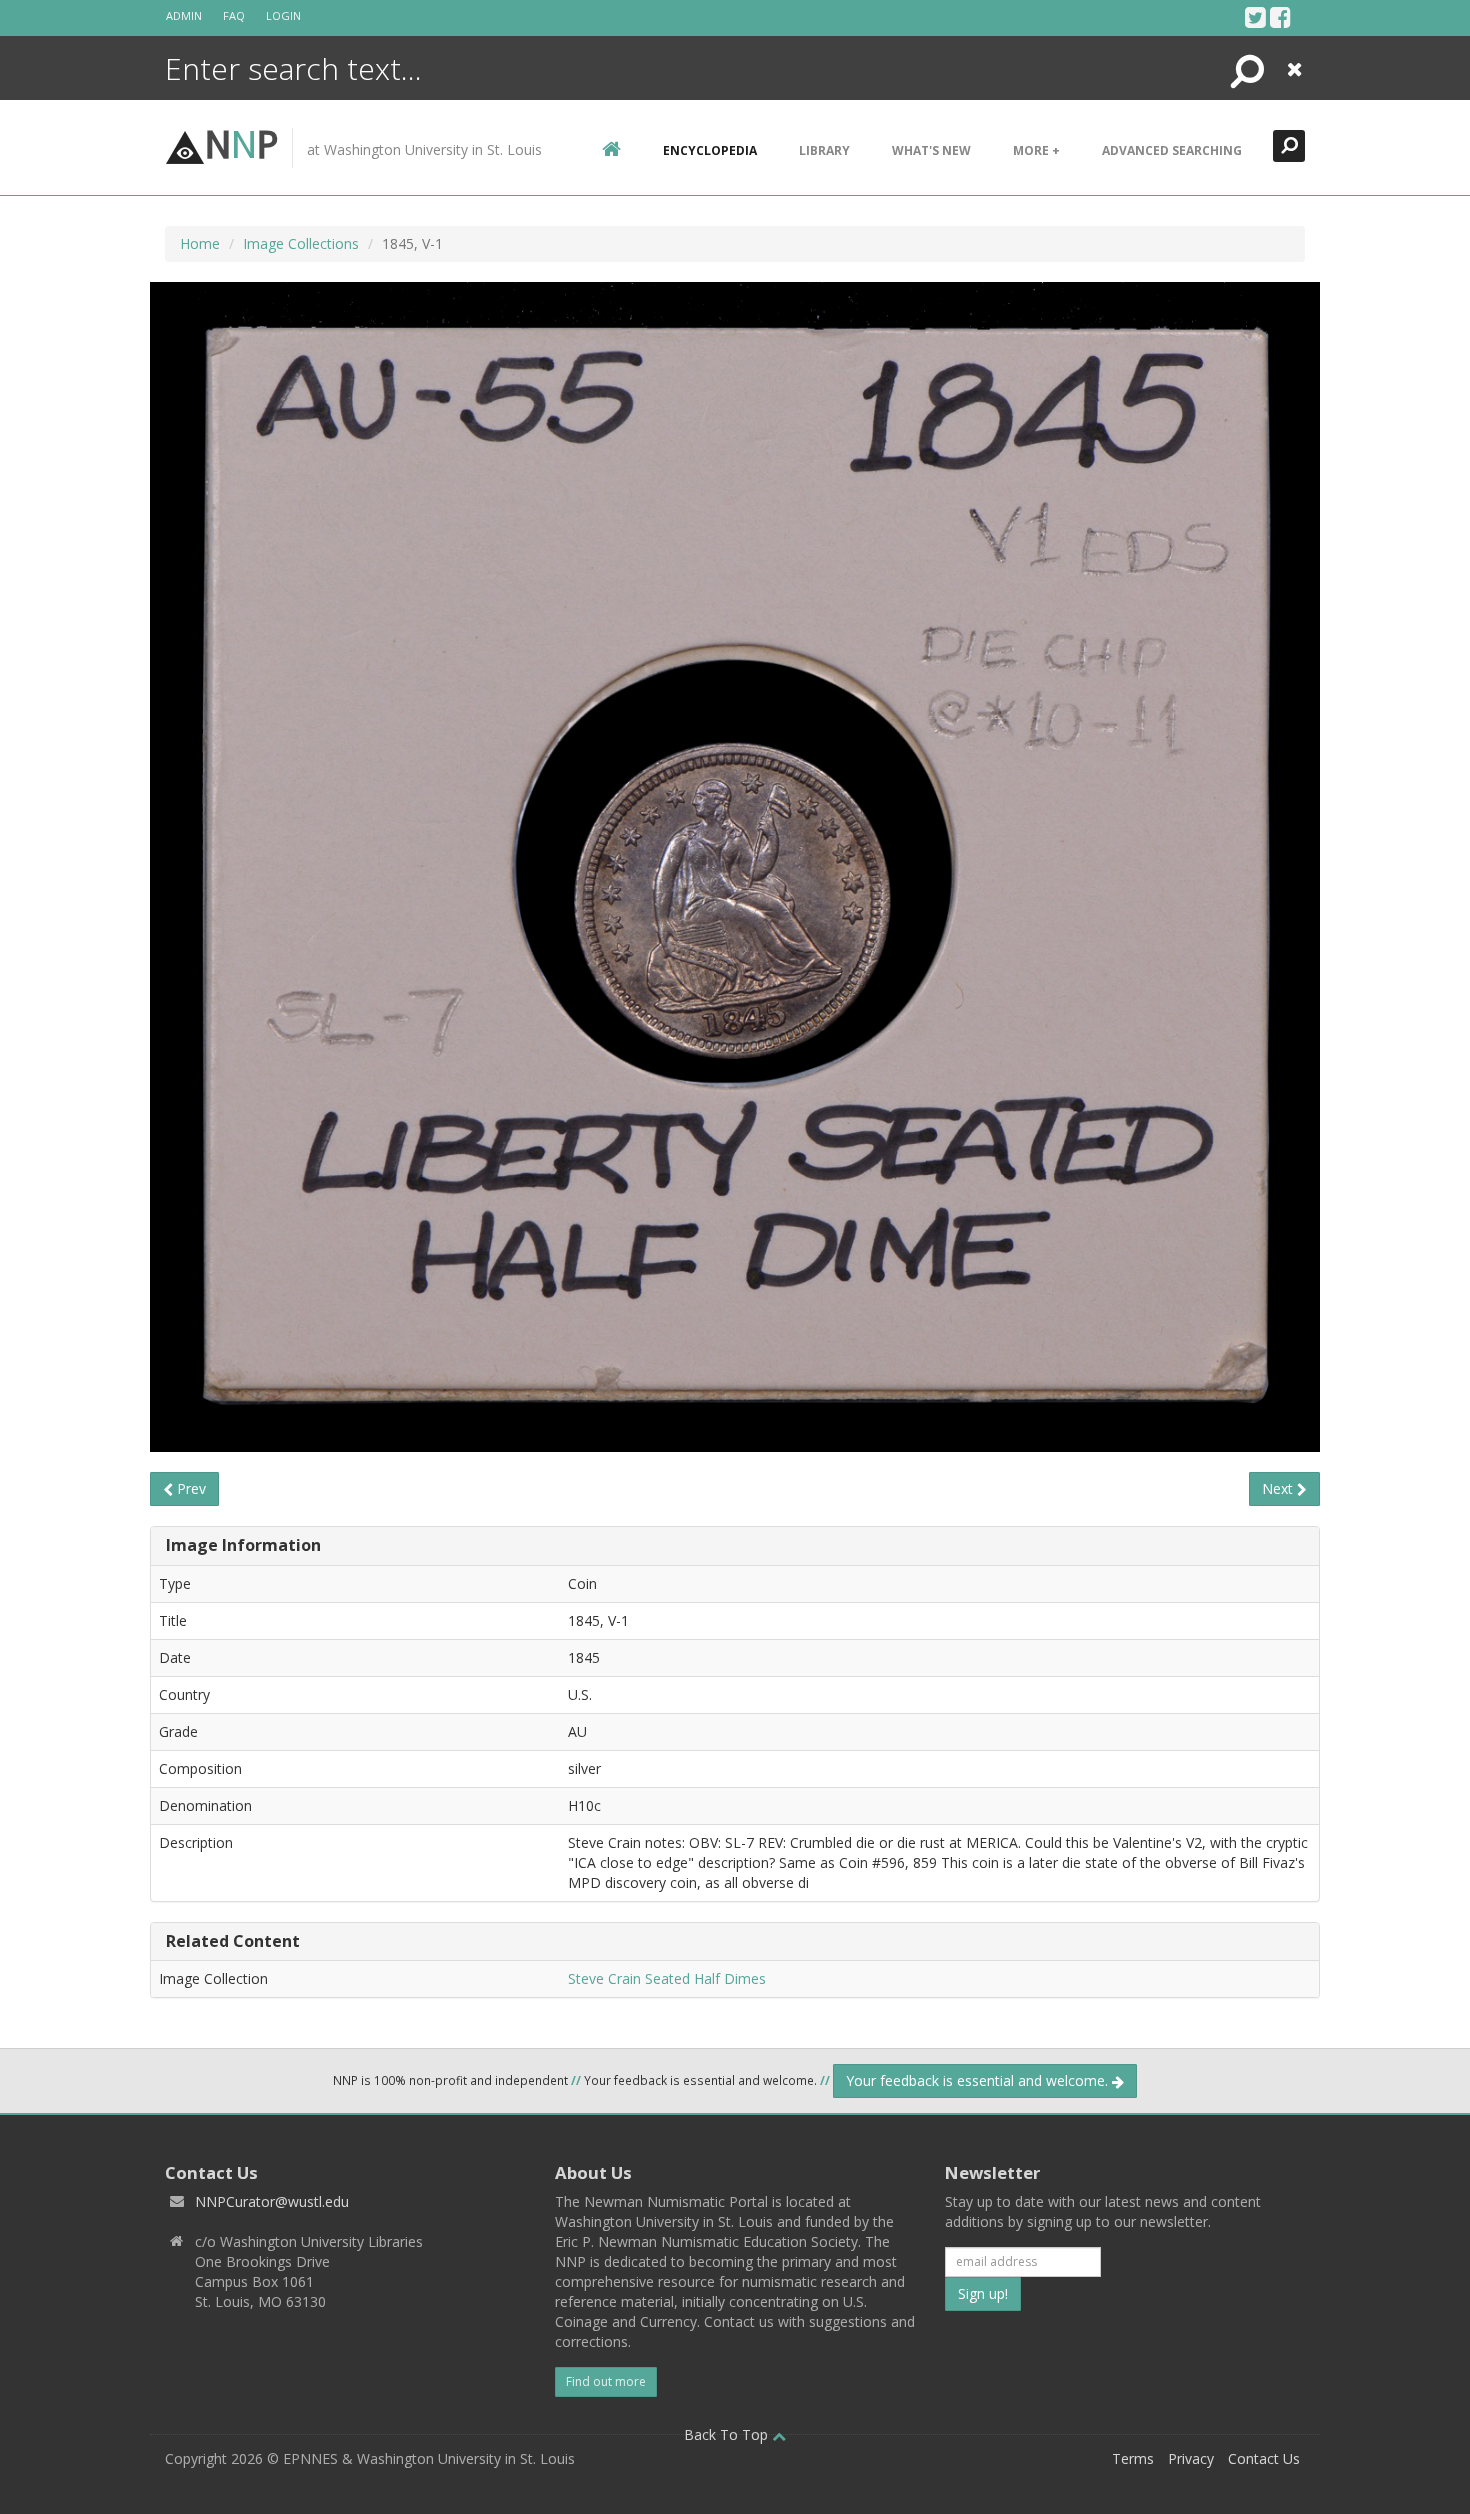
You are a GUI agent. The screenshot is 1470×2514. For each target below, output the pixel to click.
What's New (931, 150)
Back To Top (728, 2434)
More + (1036, 150)
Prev (189, 1488)
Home (200, 243)
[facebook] (1280, 17)
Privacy (1191, 2458)
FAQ (234, 15)
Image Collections (301, 243)
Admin (184, 15)
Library (824, 150)
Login (283, 15)
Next (1279, 1488)
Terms (1133, 2458)
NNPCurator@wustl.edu (272, 2201)
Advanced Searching (1172, 150)
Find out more (606, 2381)
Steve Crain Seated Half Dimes (667, 1978)
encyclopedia (710, 150)
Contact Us (1264, 2458)
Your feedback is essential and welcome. (979, 2080)
